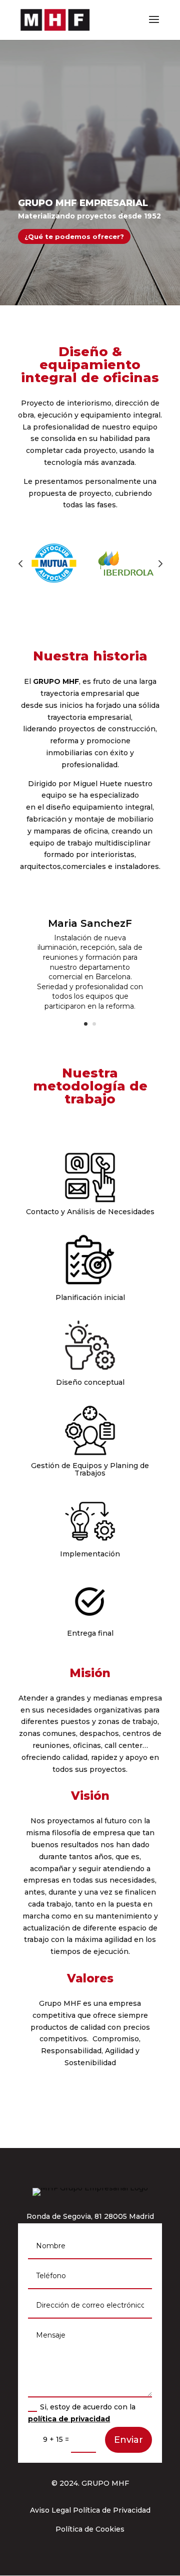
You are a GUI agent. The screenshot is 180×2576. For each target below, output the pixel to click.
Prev (20, 563)
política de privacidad (69, 2419)
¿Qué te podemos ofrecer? (74, 236)
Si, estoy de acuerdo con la (82, 2413)
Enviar (128, 2440)
